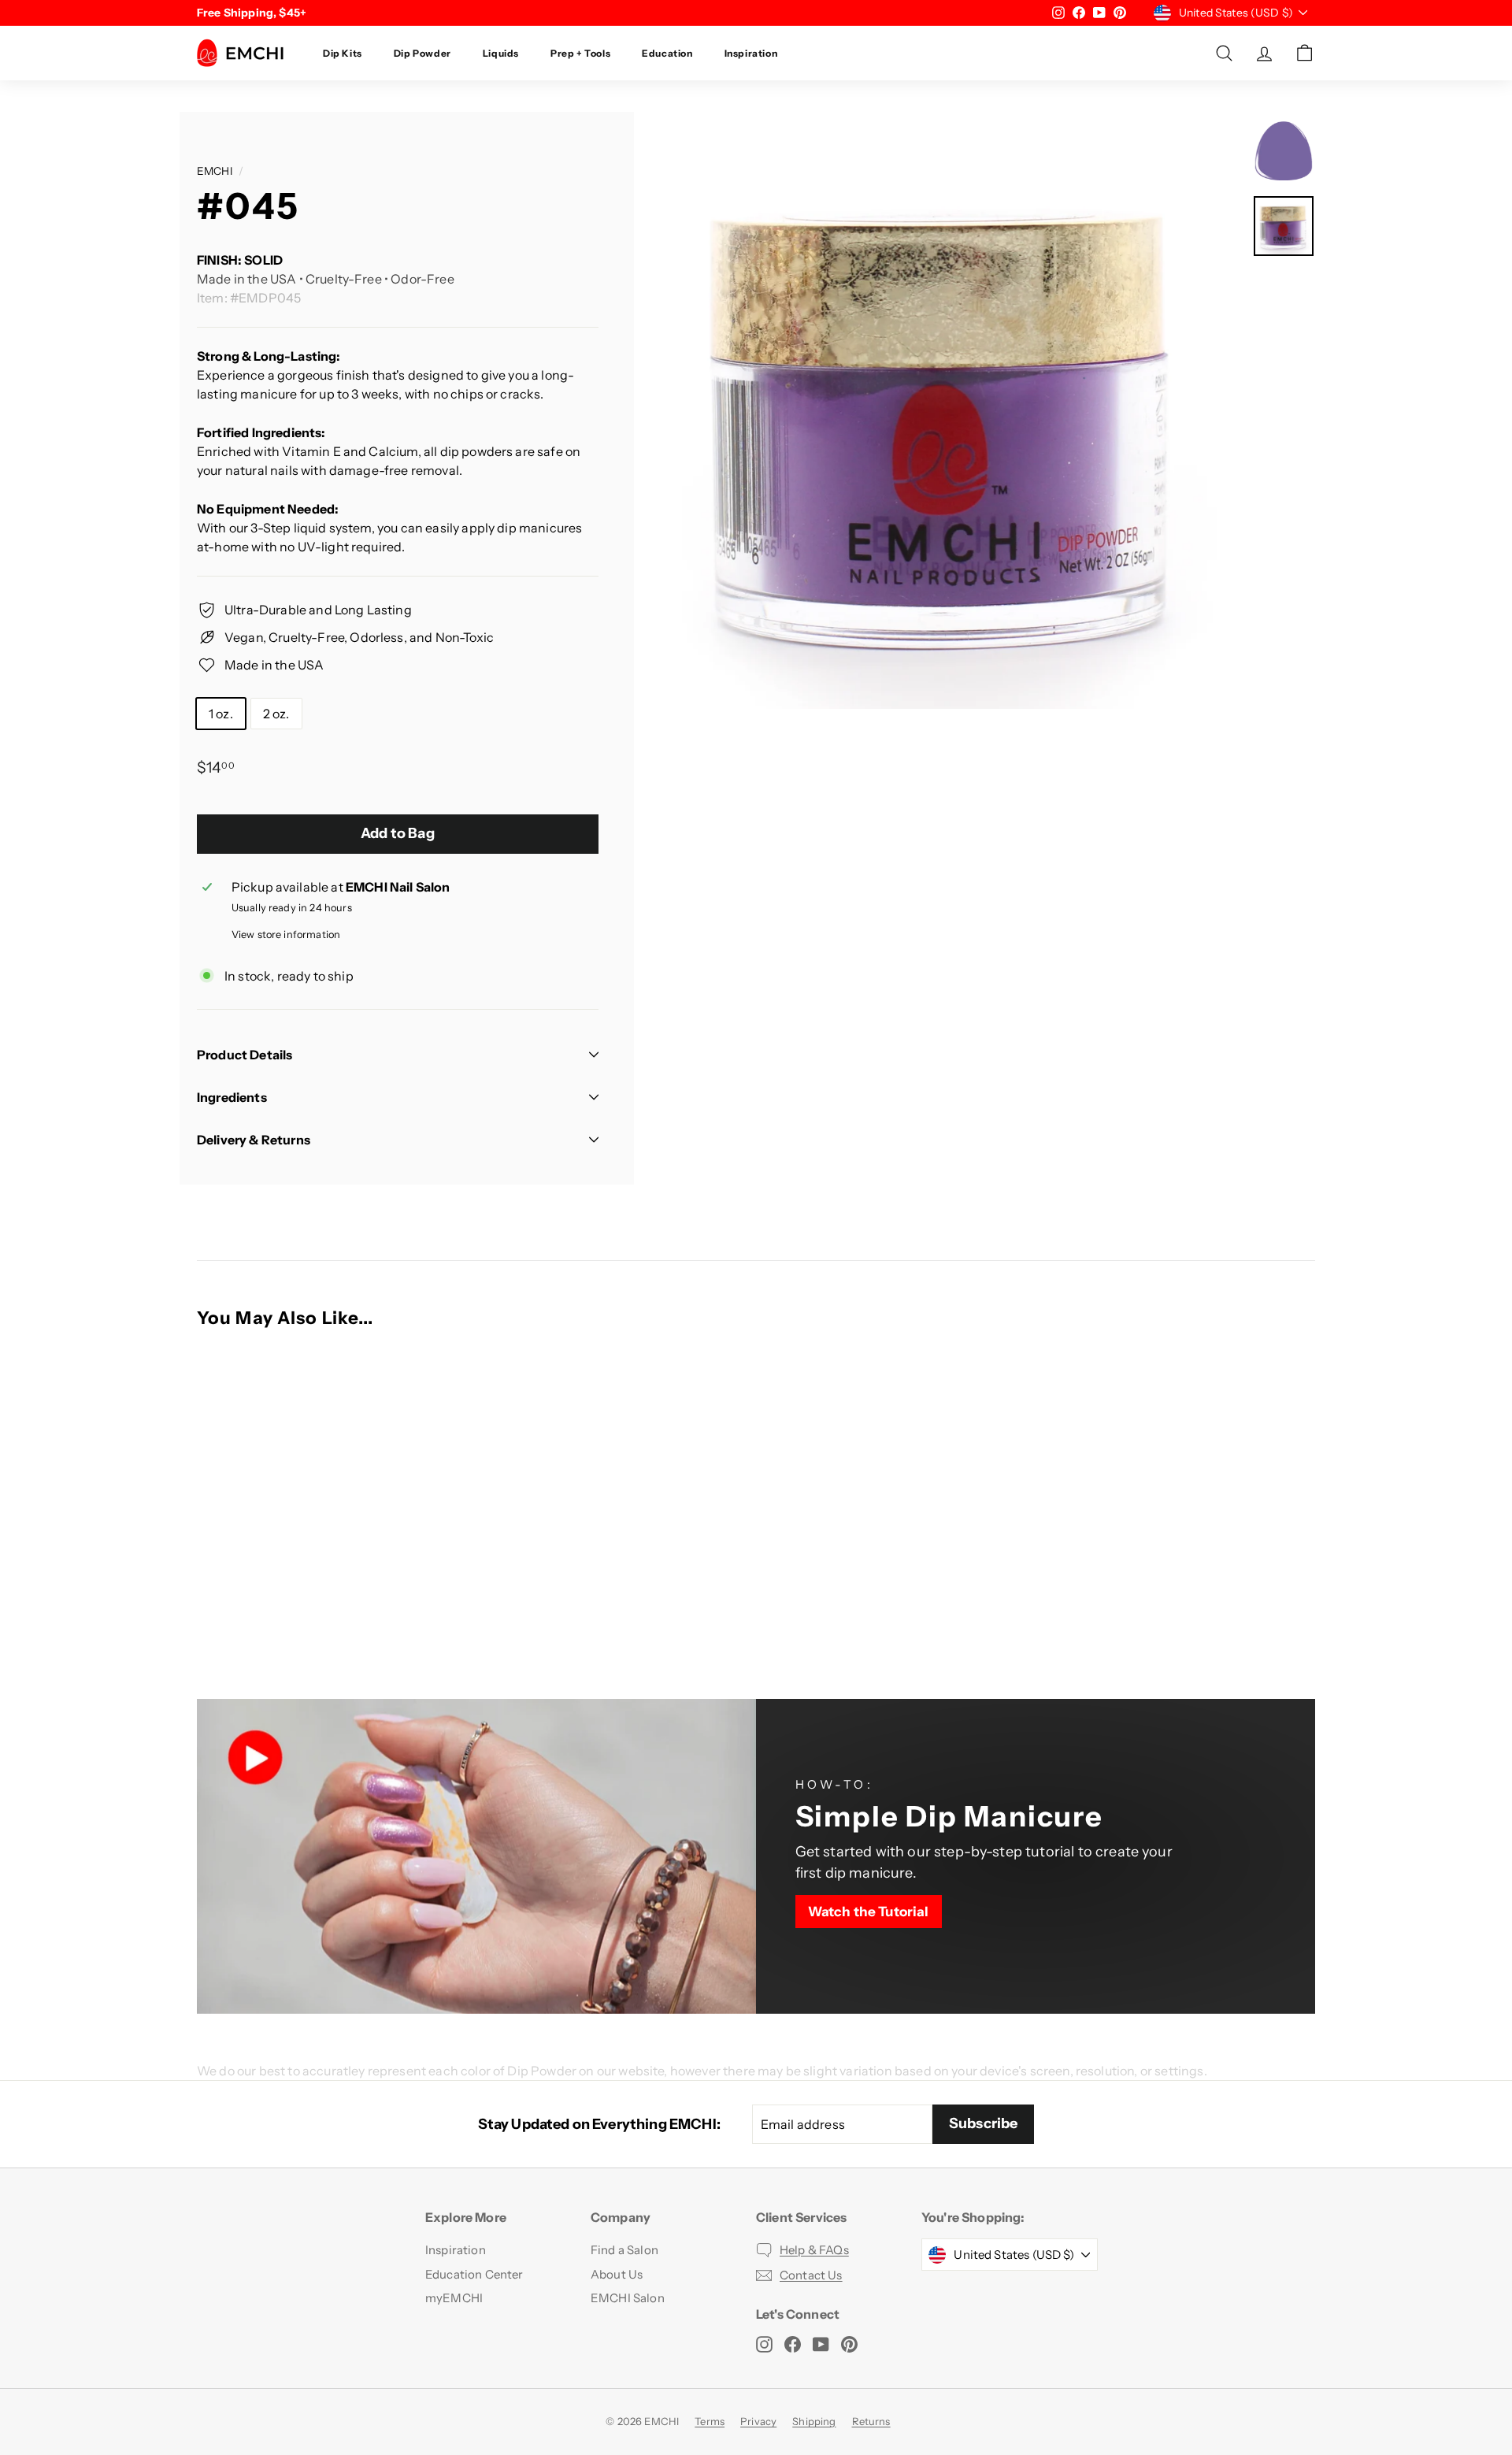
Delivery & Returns (254, 1140)
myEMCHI (454, 2298)
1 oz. (221, 714)
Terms (710, 2421)
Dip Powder (422, 53)
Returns (871, 2421)
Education (667, 53)
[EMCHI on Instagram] (764, 2344)
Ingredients (232, 1097)
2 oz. (276, 714)
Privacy (758, 2421)
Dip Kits (343, 53)
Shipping (814, 2421)
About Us (617, 2274)
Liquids (501, 53)
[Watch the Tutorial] (1036, 1856)
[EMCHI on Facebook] (793, 2344)
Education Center (474, 2274)
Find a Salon (624, 2250)
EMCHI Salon (628, 2298)
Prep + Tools (580, 53)
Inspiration (751, 53)
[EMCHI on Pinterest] (849, 2344)
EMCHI (215, 171)
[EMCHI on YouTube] (821, 2344)
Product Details (245, 1055)
